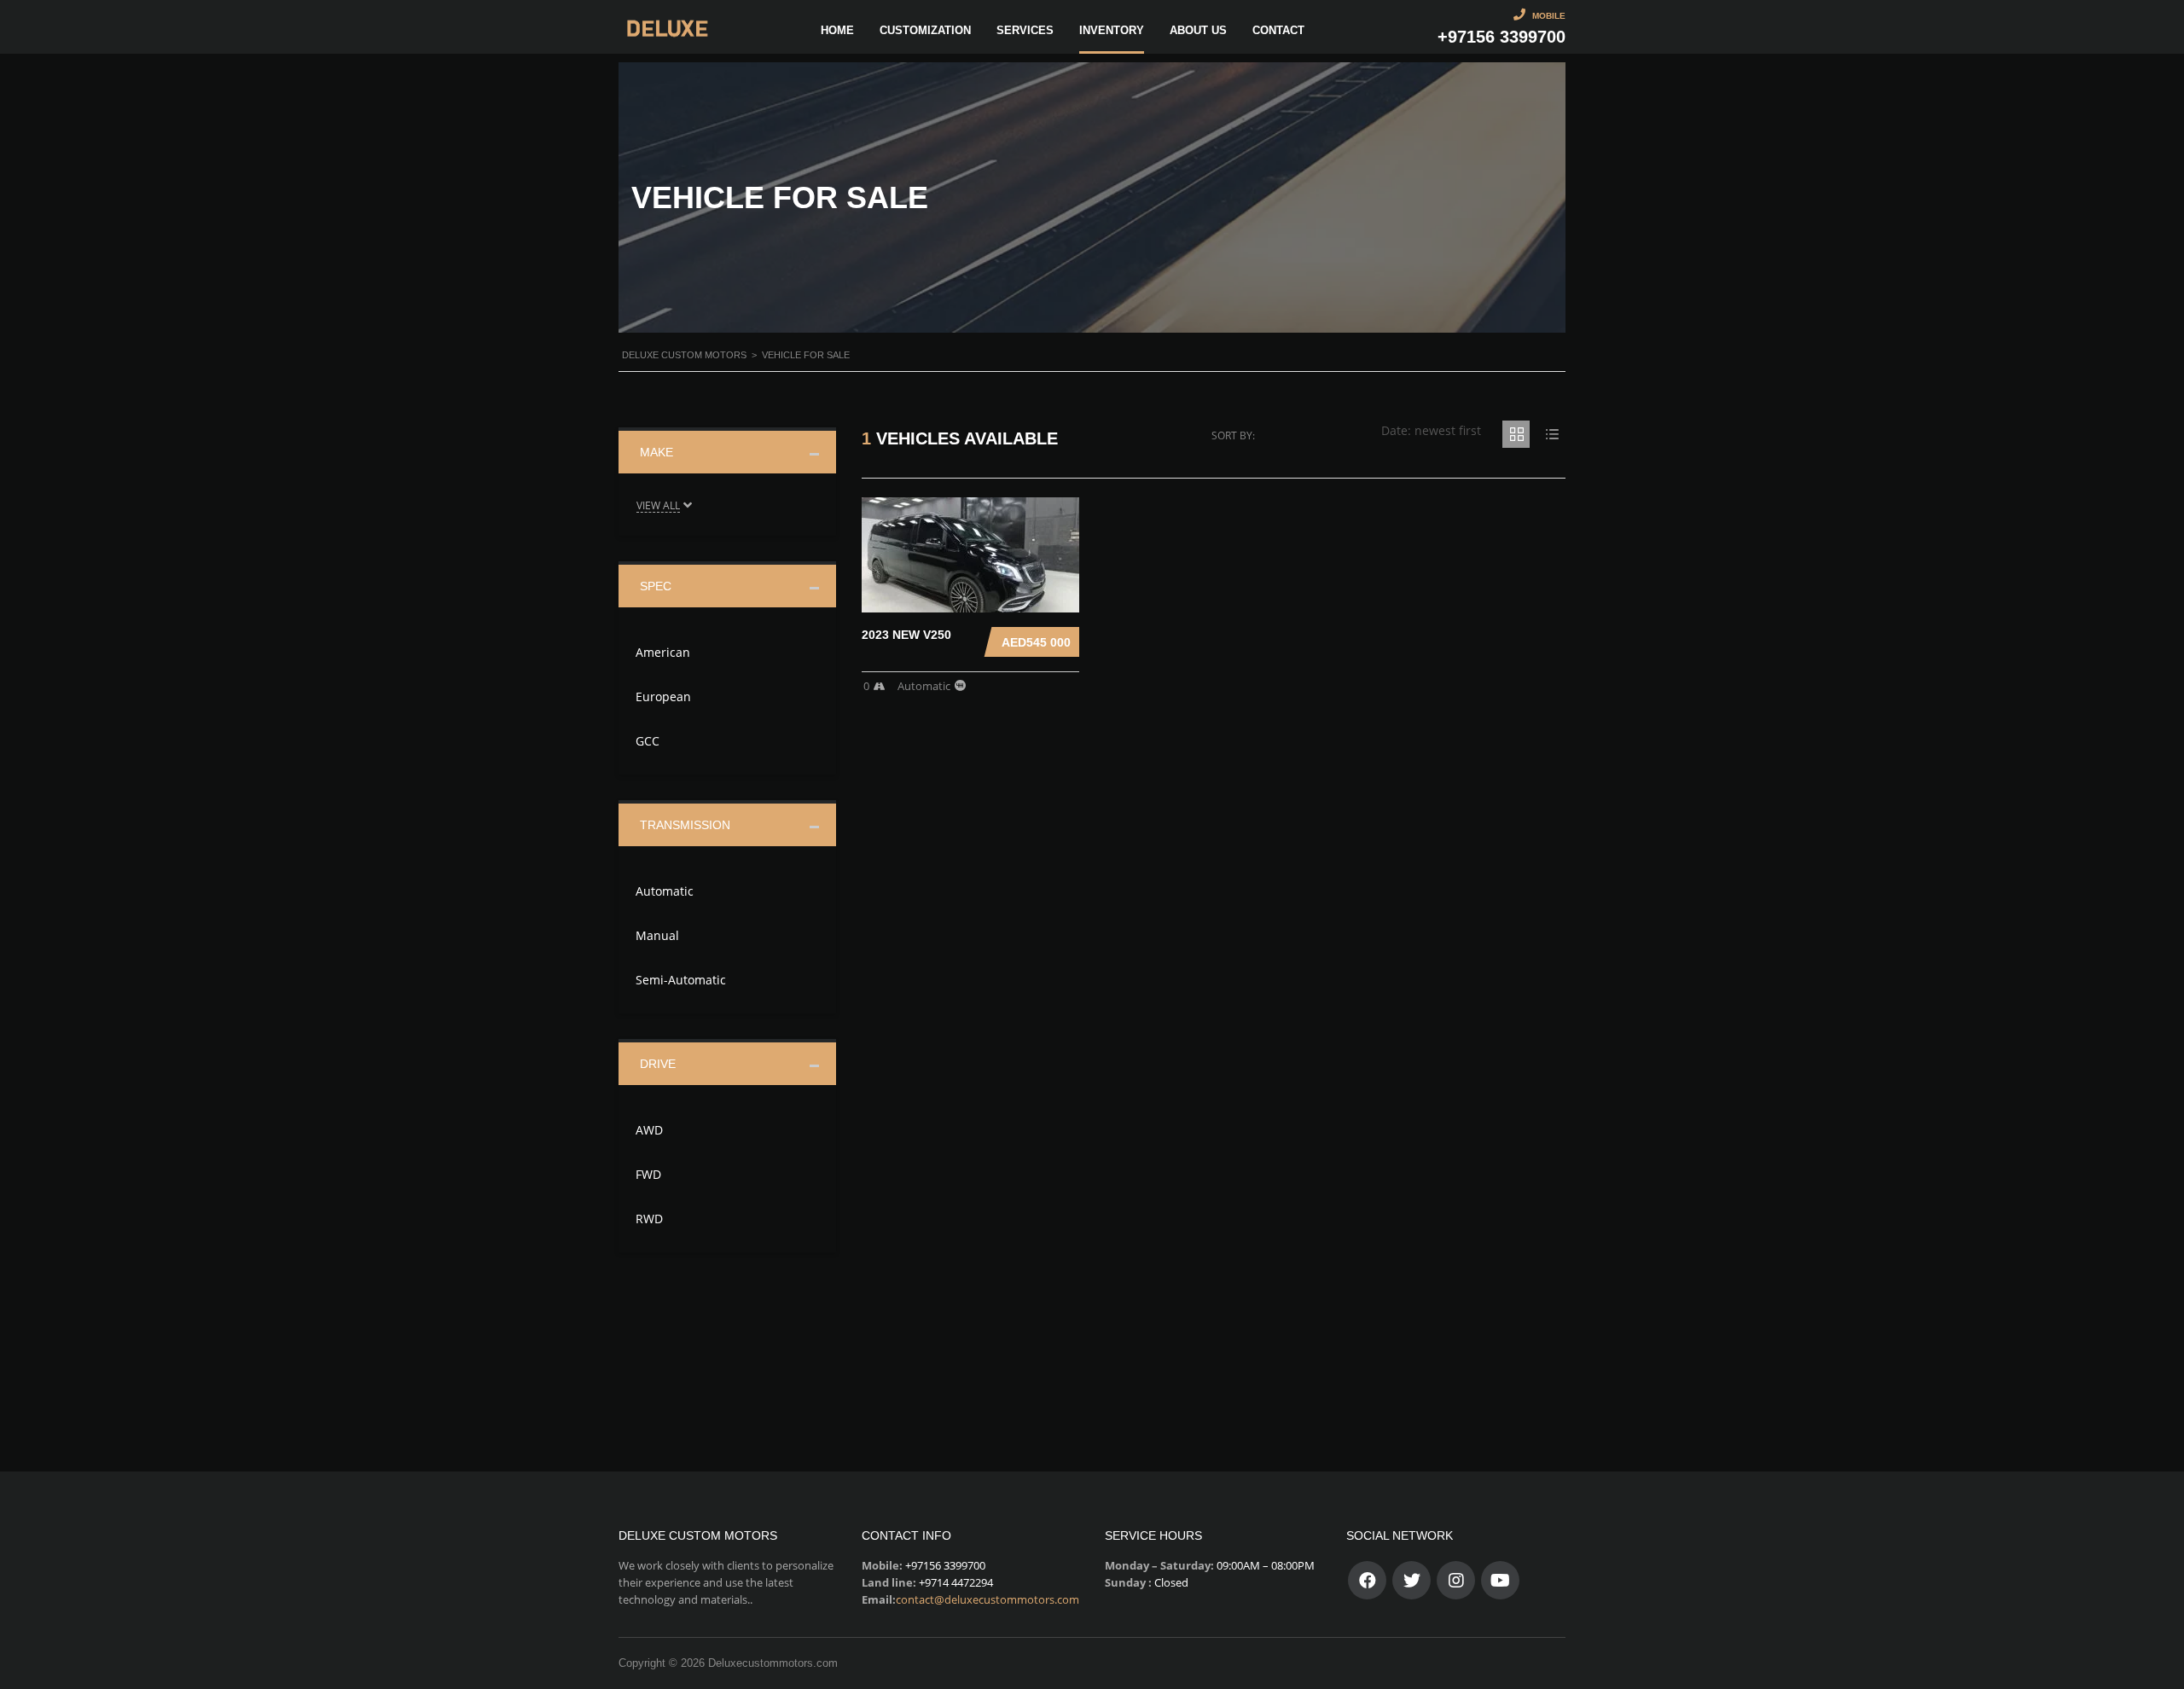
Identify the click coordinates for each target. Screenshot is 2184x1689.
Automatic (665, 891)
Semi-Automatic (681, 980)
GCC (648, 741)
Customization (925, 30)
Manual (657, 935)
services (1025, 30)
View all (658, 506)
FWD (648, 1174)
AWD (649, 1130)
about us (1198, 30)
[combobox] (1431, 430)
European (663, 696)
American (663, 652)
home (837, 30)
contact (1278, 30)
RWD (649, 1219)
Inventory (1112, 30)
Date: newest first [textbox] (1431, 430)
